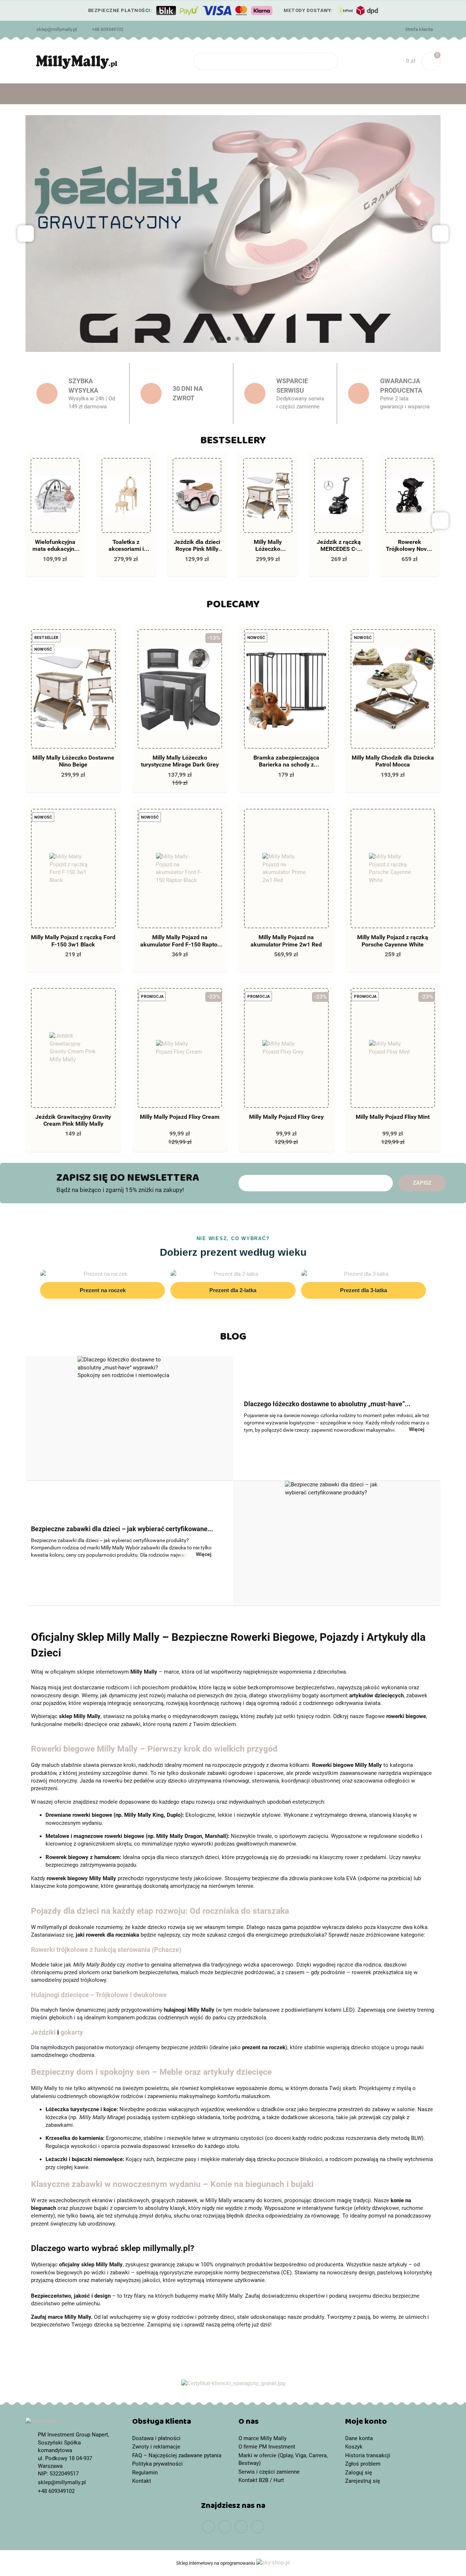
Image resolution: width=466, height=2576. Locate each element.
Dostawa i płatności (156, 2438)
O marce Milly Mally (262, 2438)
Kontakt (142, 2481)
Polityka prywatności (157, 2464)
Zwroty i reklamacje (156, 2447)
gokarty (72, 2032)
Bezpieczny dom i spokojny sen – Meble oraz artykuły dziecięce (151, 2072)
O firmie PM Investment (267, 2447)
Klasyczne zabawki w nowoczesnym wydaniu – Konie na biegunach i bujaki (172, 2184)
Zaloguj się (359, 2473)
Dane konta (359, 2438)
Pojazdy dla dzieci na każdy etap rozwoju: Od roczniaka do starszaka (160, 1911)
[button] (180, 2423)
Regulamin (145, 2473)
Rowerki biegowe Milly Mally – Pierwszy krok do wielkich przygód (154, 1749)
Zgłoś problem (363, 2464)
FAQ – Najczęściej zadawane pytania (177, 2455)
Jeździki (43, 2032)
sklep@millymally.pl (57, 29)
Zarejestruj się (363, 2481)
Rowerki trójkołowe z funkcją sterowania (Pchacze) (106, 1950)
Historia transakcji (368, 2455)
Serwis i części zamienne (269, 2472)
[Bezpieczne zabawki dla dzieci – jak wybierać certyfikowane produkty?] (337, 1543)
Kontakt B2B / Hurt (261, 2480)
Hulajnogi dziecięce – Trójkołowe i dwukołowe (99, 1995)
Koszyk (354, 2447)
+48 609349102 (108, 29)
